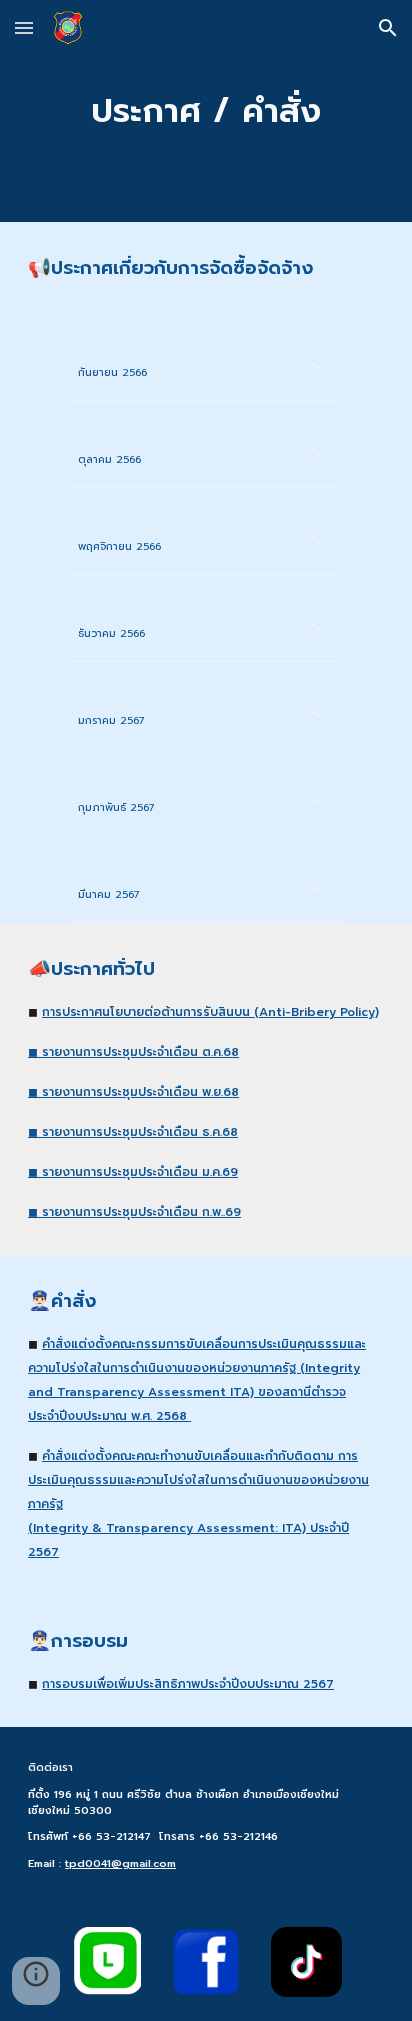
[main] (206, 111)
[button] (24, 27)
